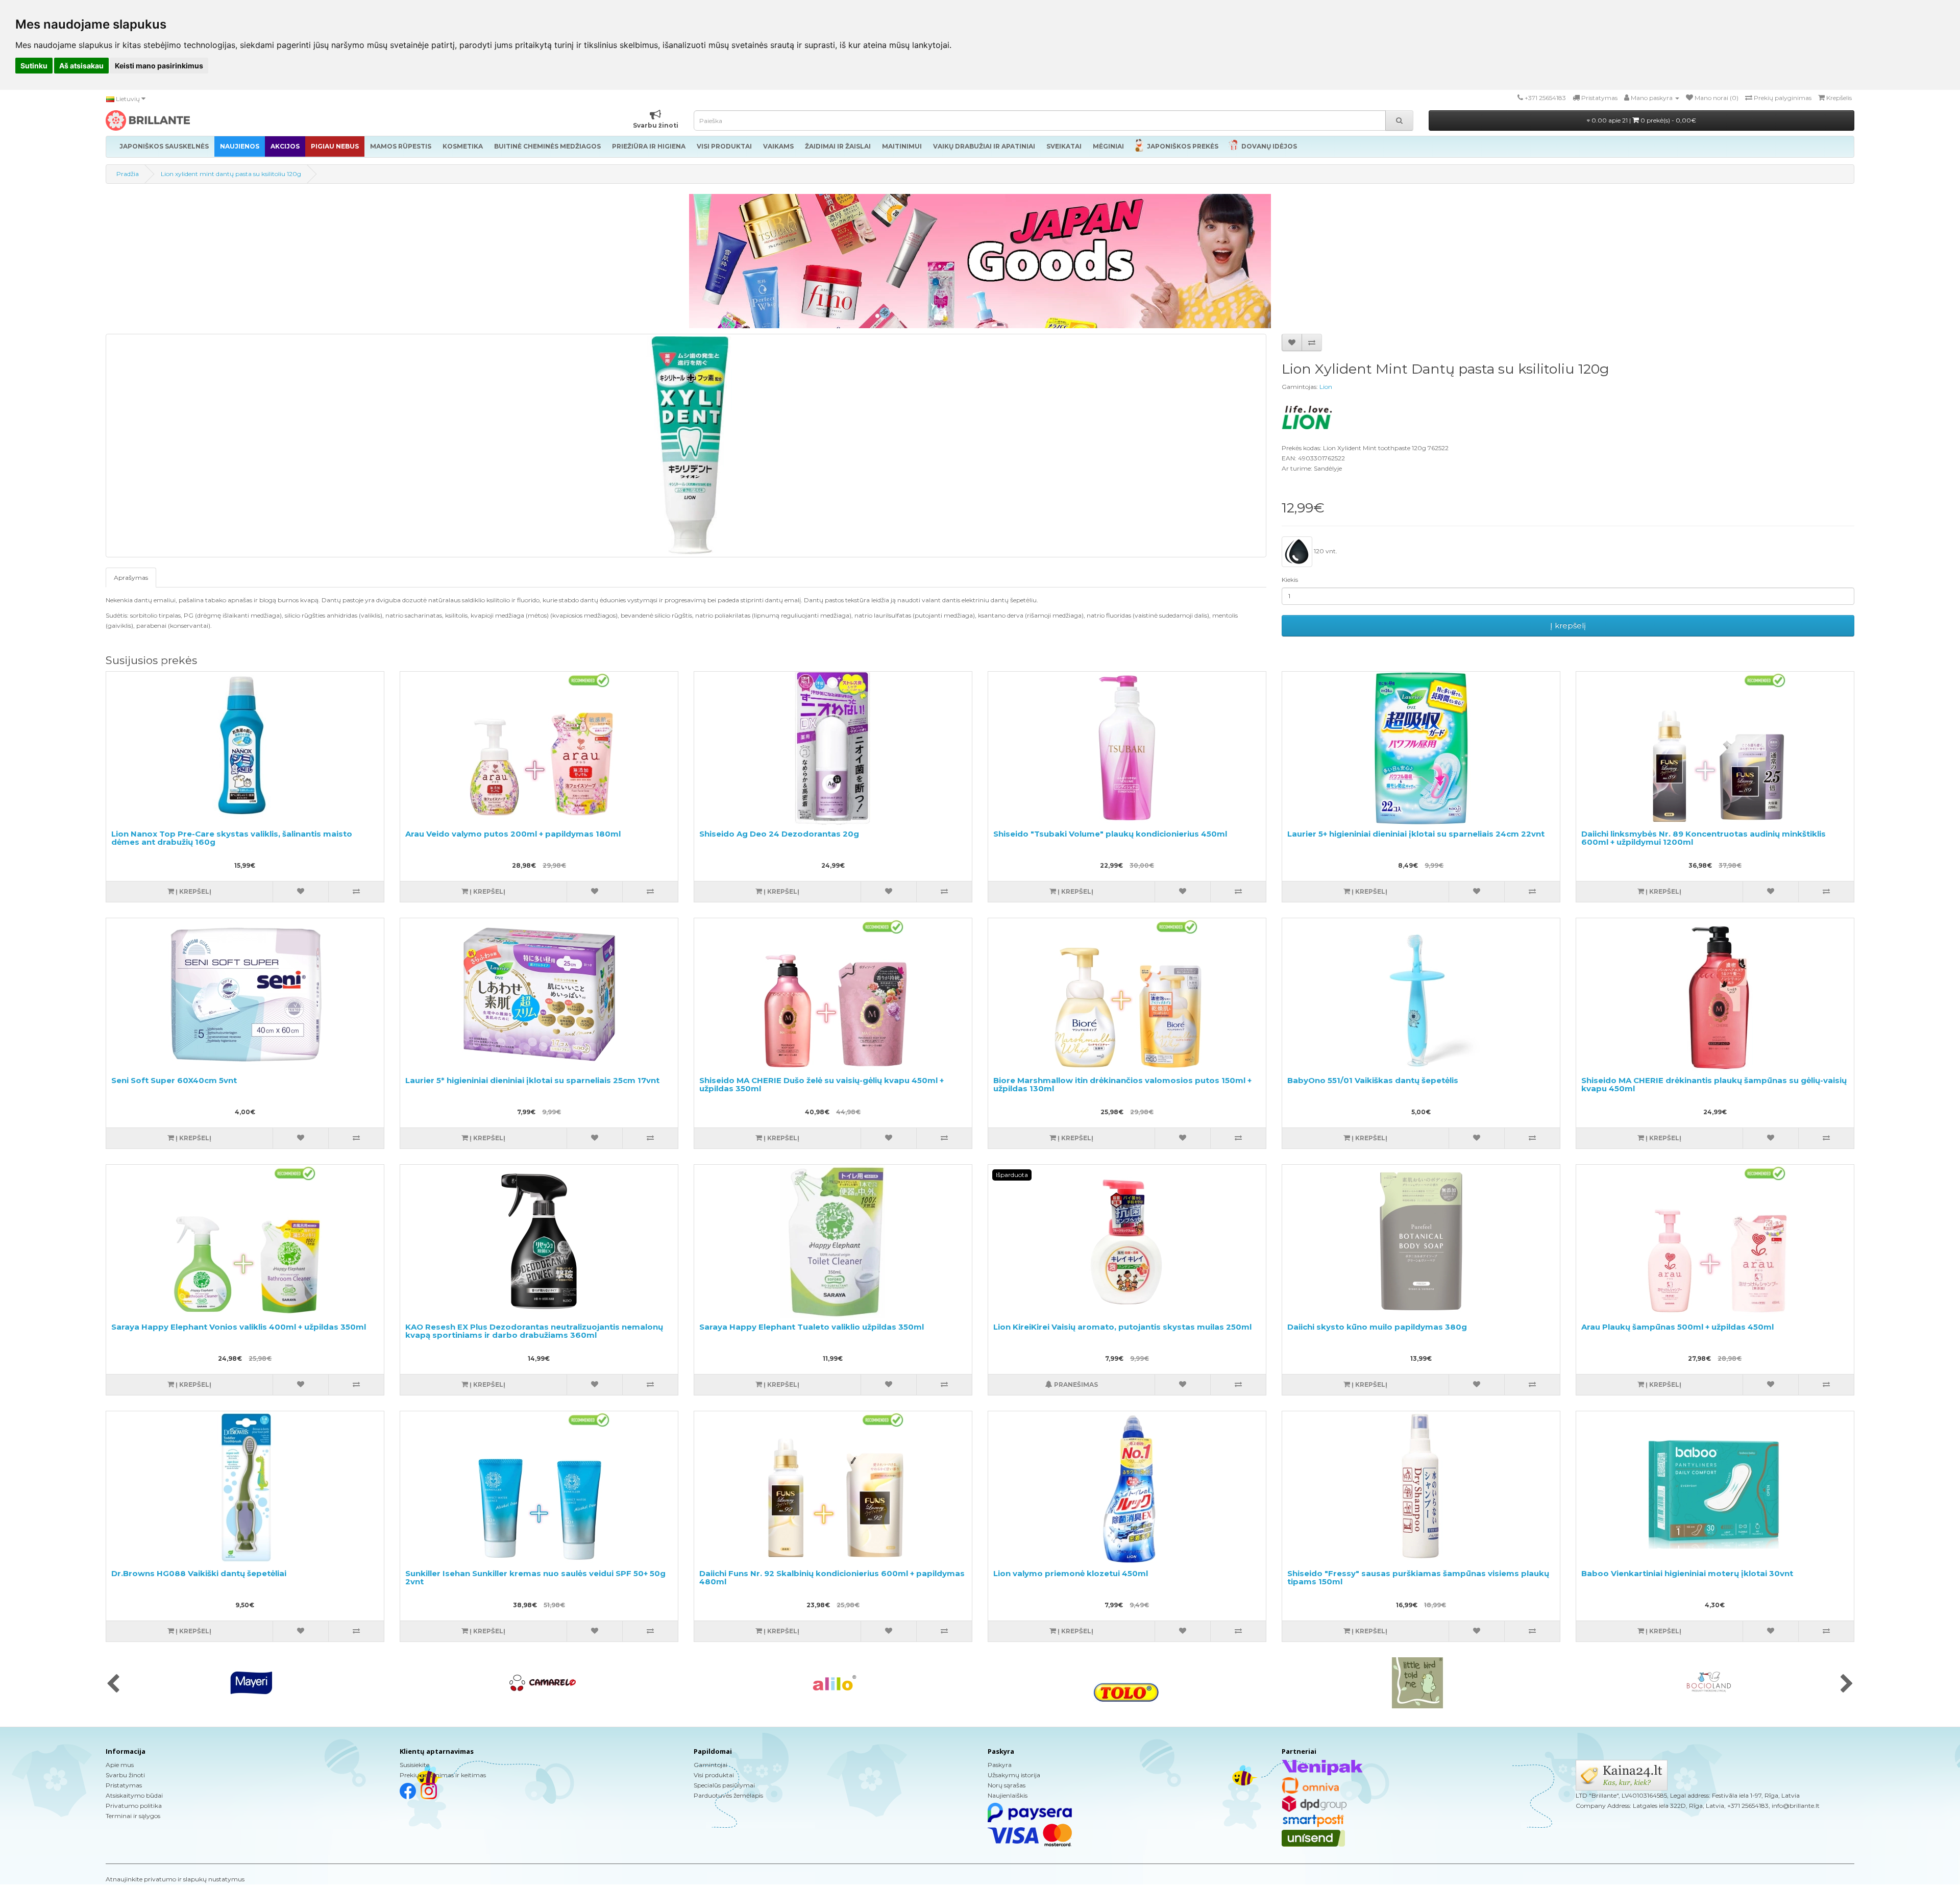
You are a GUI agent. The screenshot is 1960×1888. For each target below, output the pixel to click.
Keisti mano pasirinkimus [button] (159, 66)
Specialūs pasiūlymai (724, 1785)
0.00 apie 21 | (1643, 120)
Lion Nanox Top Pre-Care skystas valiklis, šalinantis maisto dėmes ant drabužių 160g (232, 838)
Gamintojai (710, 1765)
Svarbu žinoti (125, 1775)
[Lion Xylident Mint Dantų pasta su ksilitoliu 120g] (686, 446)
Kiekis (1290, 580)
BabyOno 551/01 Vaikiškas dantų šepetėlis (1373, 1080)
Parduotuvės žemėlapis (728, 1795)
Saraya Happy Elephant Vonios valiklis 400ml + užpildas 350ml (239, 1327)
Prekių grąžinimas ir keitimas (443, 1775)
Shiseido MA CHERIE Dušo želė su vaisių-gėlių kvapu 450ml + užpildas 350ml (822, 1085)
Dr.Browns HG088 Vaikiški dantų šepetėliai (199, 1573)
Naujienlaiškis (1008, 1795)
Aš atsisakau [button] (81, 66)
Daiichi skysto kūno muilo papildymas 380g (1377, 1327)
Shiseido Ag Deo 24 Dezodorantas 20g (779, 834)
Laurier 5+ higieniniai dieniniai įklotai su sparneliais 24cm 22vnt (1416, 834)
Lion (1326, 387)
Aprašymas (131, 578)
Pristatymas (124, 1785)
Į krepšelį (1568, 626)
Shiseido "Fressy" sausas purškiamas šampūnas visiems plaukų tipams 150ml (1418, 1578)
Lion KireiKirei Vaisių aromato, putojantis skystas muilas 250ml (1122, 1327)
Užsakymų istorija (1014, 1775)
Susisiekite (414, 1765)
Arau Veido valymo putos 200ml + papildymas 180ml (513, 834)
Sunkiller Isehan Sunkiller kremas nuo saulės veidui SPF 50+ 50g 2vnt (535, 1578)
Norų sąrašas (1007, 1785)
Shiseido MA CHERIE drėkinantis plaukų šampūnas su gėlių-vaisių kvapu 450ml (1714, 1085)
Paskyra (1000, 1765)
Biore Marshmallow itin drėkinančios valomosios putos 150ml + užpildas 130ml (1122, 1085)
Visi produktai (714, 1775)
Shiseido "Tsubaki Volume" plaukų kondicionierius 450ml (1110, 834)
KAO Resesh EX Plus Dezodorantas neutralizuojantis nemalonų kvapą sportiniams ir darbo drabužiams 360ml (534, 1331)
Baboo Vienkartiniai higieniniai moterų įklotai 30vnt (1687, 1573)
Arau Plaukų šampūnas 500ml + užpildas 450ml (1677, 1327)
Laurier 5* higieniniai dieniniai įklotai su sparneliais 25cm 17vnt (532, 1080)
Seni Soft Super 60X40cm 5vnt (174, 1080)
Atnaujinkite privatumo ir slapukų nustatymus (175, 1879)
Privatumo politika (134, 1806)
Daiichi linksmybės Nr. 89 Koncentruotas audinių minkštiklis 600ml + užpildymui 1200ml (1704, 838)
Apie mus (120, 1765)
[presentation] (113, 1684)
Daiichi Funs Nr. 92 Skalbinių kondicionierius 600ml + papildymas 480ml (832, 1578)
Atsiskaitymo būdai (134, 1795)
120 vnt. (1325, 551)
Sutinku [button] (34, 66)
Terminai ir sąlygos (133, 1816)
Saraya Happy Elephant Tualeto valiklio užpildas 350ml (812, 1327)
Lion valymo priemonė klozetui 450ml (1071, 1573)
